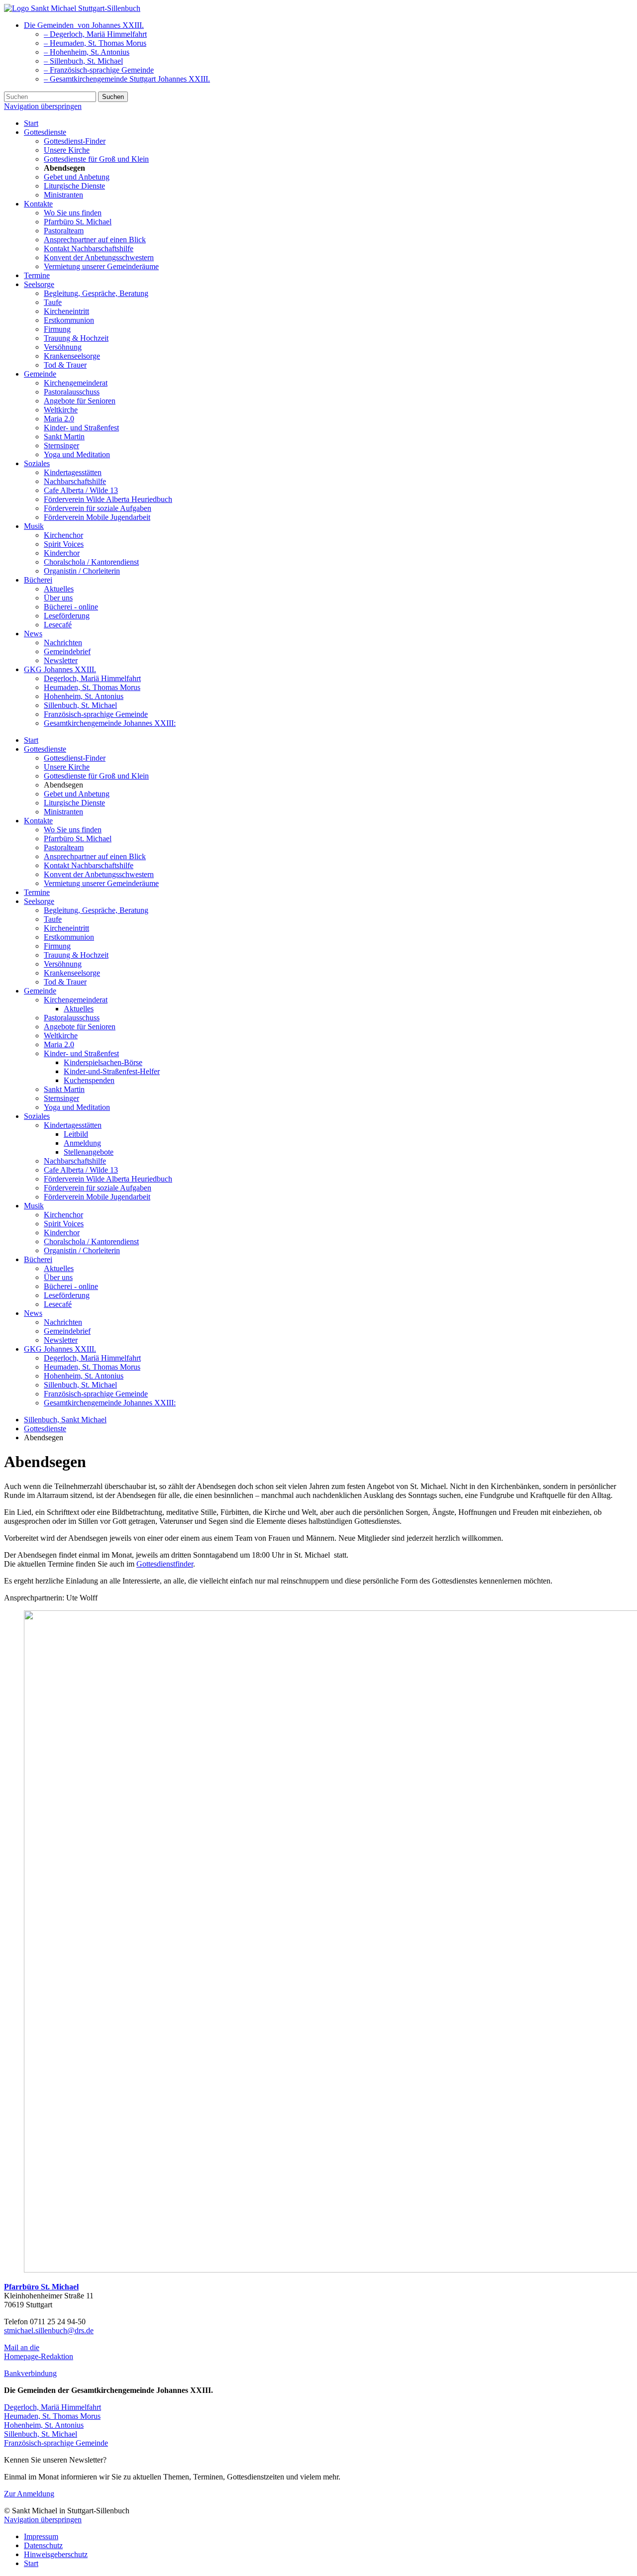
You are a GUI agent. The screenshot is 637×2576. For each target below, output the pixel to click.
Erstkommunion (69, 320)
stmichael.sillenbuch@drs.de (49, 2330)
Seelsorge (39, 284)
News (33, 634)
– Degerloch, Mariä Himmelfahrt (95, 34)
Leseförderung (67, 616)
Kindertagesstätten (73, 472)
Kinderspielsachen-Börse (103, 1062)
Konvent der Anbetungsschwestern (99, 257)
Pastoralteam (64, 231)
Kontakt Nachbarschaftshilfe (89, 248)
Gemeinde (40, 374)
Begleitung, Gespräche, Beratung (96, 293)
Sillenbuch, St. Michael (80, 705)
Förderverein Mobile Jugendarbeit (97, 517)
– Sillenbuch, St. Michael (83, 61)
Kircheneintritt (66, 311)
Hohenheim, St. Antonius (84, 696)
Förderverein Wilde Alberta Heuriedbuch (108, 499)
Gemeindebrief (67, 651)
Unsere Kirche (67, 150)
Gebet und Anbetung (77, 177)
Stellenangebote (89, 1152)
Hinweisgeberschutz (56, 2554)
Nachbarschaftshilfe (75, 481)
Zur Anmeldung (29, 2494)
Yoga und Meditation (77, 454)
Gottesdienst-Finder (75, 141)
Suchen (113, 97)
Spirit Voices (64, 544)
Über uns (58, 598)
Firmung (57, 329)
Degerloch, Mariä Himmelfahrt (92, 678)
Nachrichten (63, 643)
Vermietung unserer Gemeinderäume (101, 266)
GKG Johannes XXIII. (60, 669)
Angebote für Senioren (80, 401)
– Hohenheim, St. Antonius (87, 52)
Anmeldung (82, 1143)
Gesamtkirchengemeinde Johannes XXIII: (110, 723)
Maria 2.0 (59, 419)
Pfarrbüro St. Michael (78, 222)
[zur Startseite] (72, 8)
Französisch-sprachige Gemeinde (96, 714)
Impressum (41, 2536)
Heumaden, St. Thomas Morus (92, 687)
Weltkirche (61, 410)
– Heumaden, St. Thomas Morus (95, 43)
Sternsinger (61, 446)
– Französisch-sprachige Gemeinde (99, 70)
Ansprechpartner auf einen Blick (95, 240)
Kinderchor (62, 553)
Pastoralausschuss (72, 392)
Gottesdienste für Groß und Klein (96, 159)
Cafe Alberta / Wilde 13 (81, 490)
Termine (37, 275)
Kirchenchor (63, 535)
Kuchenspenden (89, 1080)
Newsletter (61, 660)
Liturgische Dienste (74, 186)
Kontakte (38, 204)
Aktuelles (59, 589)
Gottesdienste (45, 132)
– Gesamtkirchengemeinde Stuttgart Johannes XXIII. (127, 79)
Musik (34, 526)
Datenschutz (43, 2545)
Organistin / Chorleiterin (82, 571)
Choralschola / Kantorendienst (91, 562)
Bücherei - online (71, 607)
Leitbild (76, 1134)
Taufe (53, 302)
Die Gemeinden (84, 25)
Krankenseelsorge (72, 356)
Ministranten (63, 195)
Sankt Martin (64, 437)
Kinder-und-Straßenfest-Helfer (112, 1071)
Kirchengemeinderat (76, 383)
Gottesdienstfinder (165, 1564)
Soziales (37, 463)
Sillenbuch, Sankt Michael (65, 1420)
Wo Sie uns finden (73, 213)
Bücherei (38, 580)
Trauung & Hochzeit (76, 338)
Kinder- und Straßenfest (81, 428)
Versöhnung (63, 347)
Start (31, 123)
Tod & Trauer (65, 365)
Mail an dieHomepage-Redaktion (39, 2352)
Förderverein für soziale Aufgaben (98, 508)
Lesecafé (58, 625)
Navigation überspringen (43, 106)
